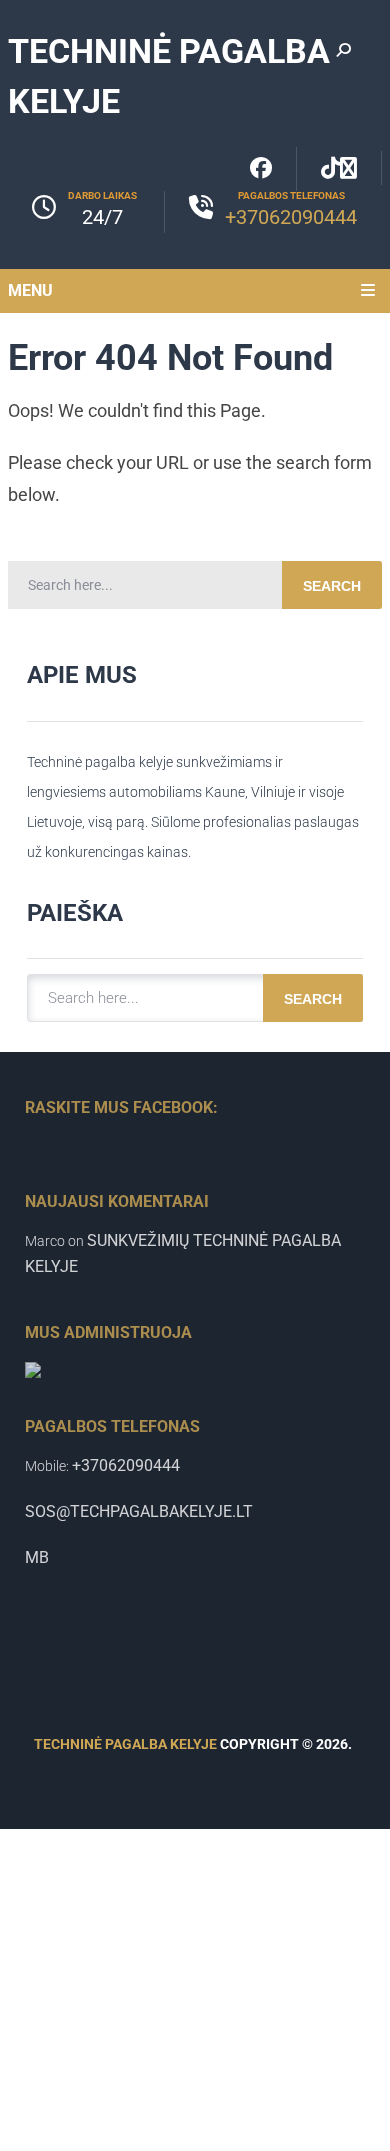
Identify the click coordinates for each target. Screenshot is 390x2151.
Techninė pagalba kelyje (125, 1744)
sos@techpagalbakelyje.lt (139, 1511)
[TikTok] (339, 168)
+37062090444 (291, 217)
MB (37, 1557)
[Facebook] (261, 169)
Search (332, 586)
